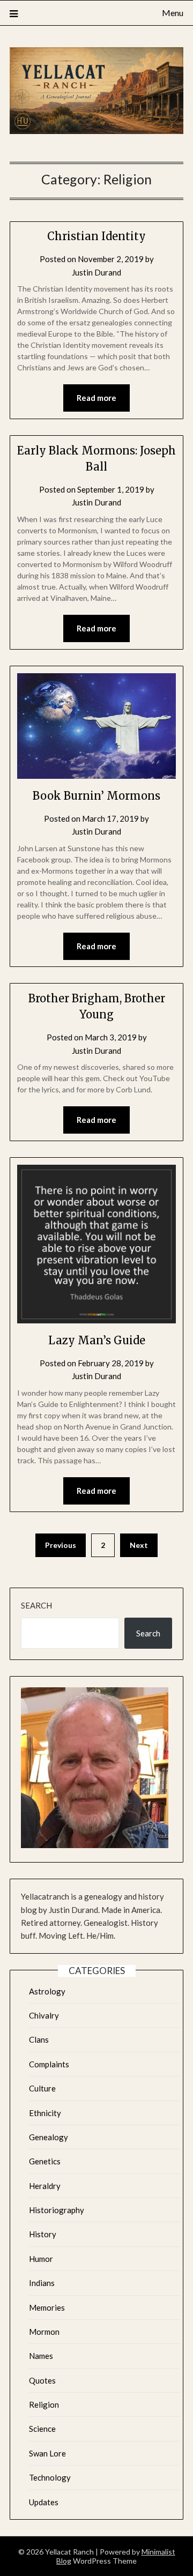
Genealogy (49, 2137)
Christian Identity (96, 236)
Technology (50, 2477)
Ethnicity (45, 2113)
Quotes (42, 2380)
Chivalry (44, 2015)
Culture (42, 2088)
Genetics (45, 2161)
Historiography (57, 2210)
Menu (173, 13)
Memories (47, 2307)
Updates (44, 2502)
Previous (61, 1545)
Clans (39, 2039)
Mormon (44, 2332)
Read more (96, 398)
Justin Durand (96, 272)
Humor (41, 2259)
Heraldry (45, 2186)
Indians (42, 2283)
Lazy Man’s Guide (97, 1340)
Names (41, 2356)
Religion (44, 2404)
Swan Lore (47, 2453)
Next (139, 1545)
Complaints (49, 2064)
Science (42, 2429)
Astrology (47, 1991)
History (43, 2234)
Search (36, 1605)
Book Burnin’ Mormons (96, 796)
